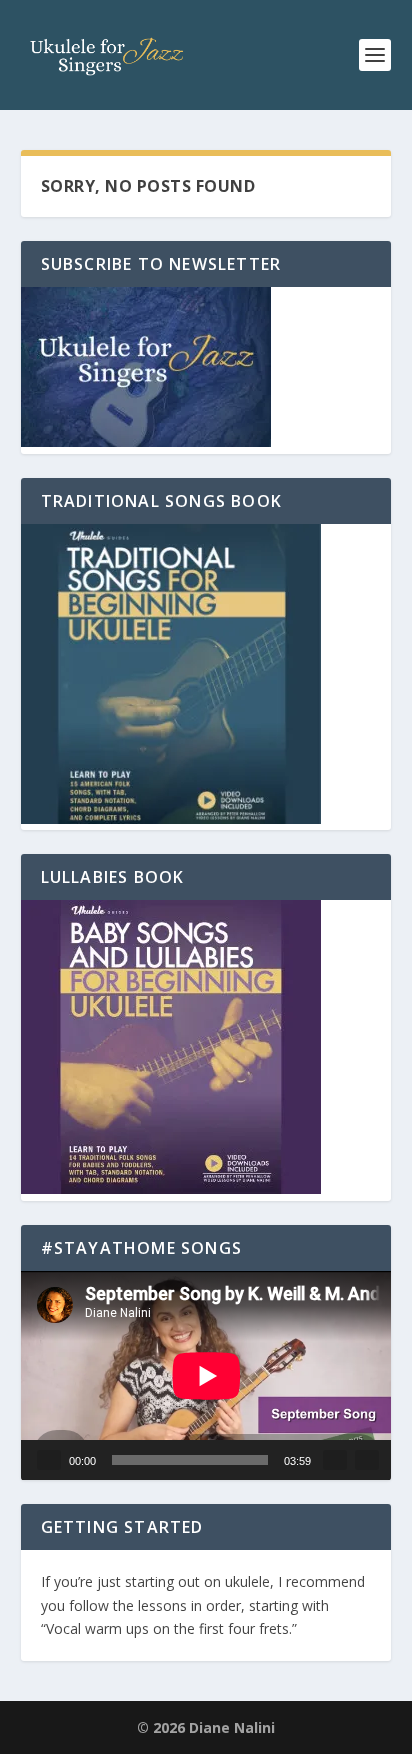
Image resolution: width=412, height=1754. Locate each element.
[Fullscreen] (367, 1460)
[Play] (49, 1460)
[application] (206, 1375)
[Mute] (335, 1460)
